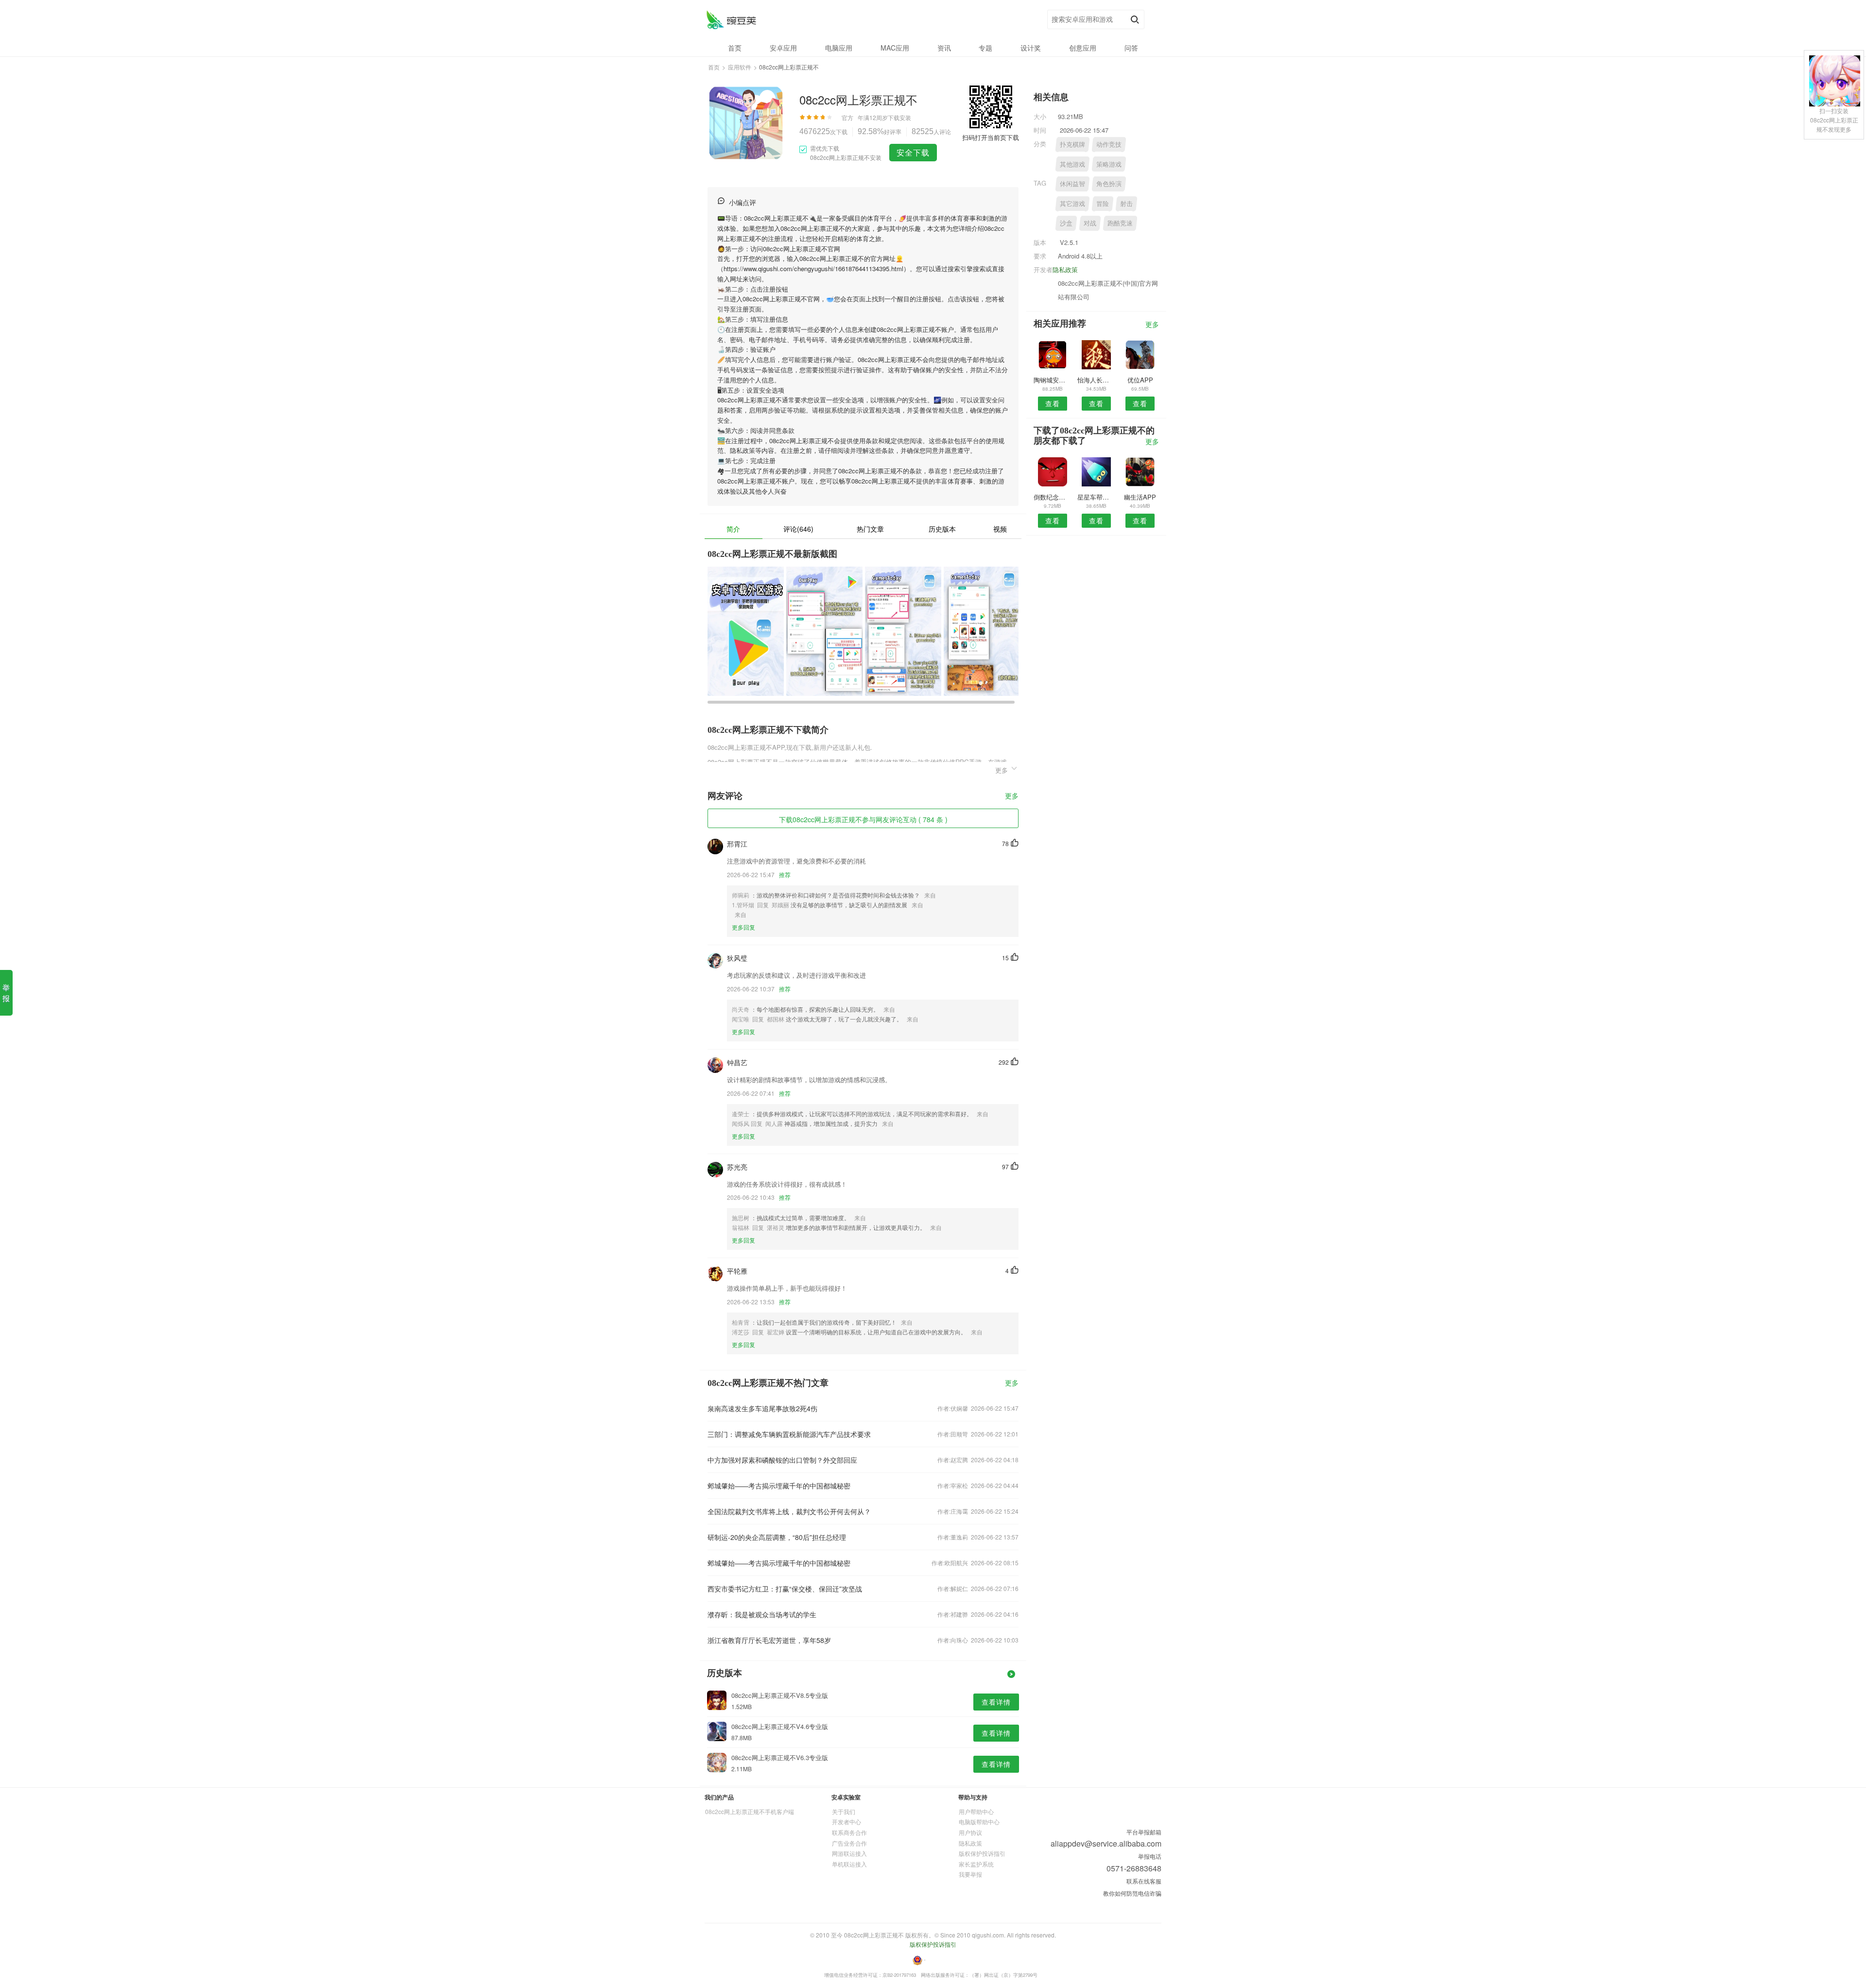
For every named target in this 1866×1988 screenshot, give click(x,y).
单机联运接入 (849, 1864)
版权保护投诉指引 (982, 1853)
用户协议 (970, 1832)
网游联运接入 (849, 1853)
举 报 (6, 993)
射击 (1126, 203)
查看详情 (996, 1702)
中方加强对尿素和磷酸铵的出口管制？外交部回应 (782, 1460)
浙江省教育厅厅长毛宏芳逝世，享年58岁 (769, 1640)
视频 (1000, 529)
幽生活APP (1140, 497)
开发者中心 (847, 1822)
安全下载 (913, 152)
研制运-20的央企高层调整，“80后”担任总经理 (777, 1537)
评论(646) (798, 529)
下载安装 (899, 117)
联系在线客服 (1144, 1881)
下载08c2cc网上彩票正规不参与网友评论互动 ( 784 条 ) (863, 819)
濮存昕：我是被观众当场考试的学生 (762, 1614)
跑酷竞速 (1120, 223)
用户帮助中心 (976, 1811)
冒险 (1103, 203)
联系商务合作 (849, 1832)
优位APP (1140, 380)
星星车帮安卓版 (1096, 497)
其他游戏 (1072, 164)
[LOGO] (731, 20)
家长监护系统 (976, 1864)
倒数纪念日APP (1052, 497)
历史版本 (942, 529)
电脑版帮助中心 (979, 1822)
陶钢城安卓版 (1052, 380)
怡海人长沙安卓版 (1096, 380)
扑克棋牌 (1072, 144)
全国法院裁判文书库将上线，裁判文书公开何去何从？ (789, 1511)
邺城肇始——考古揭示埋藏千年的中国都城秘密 (779, 1486)
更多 (1012, 796)
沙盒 (1066, 223)
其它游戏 (1072, 203)
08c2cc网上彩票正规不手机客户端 (750, 1811)
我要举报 (970, 1874)
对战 (1090, 223)
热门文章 (870, 529)
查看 (1053, 403)
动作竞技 (1109, 144)
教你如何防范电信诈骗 (1132, 1893)
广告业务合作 (849, 1843)
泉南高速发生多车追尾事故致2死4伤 (762, 1408)
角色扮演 (1109, 183)
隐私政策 (1065, 269)
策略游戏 (1109, 164)
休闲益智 (1072, 183)
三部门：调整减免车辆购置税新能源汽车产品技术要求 (789, 1434)
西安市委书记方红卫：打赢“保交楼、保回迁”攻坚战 (785, 1589)
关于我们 (844, 1811)
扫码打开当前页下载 (991, 137)
